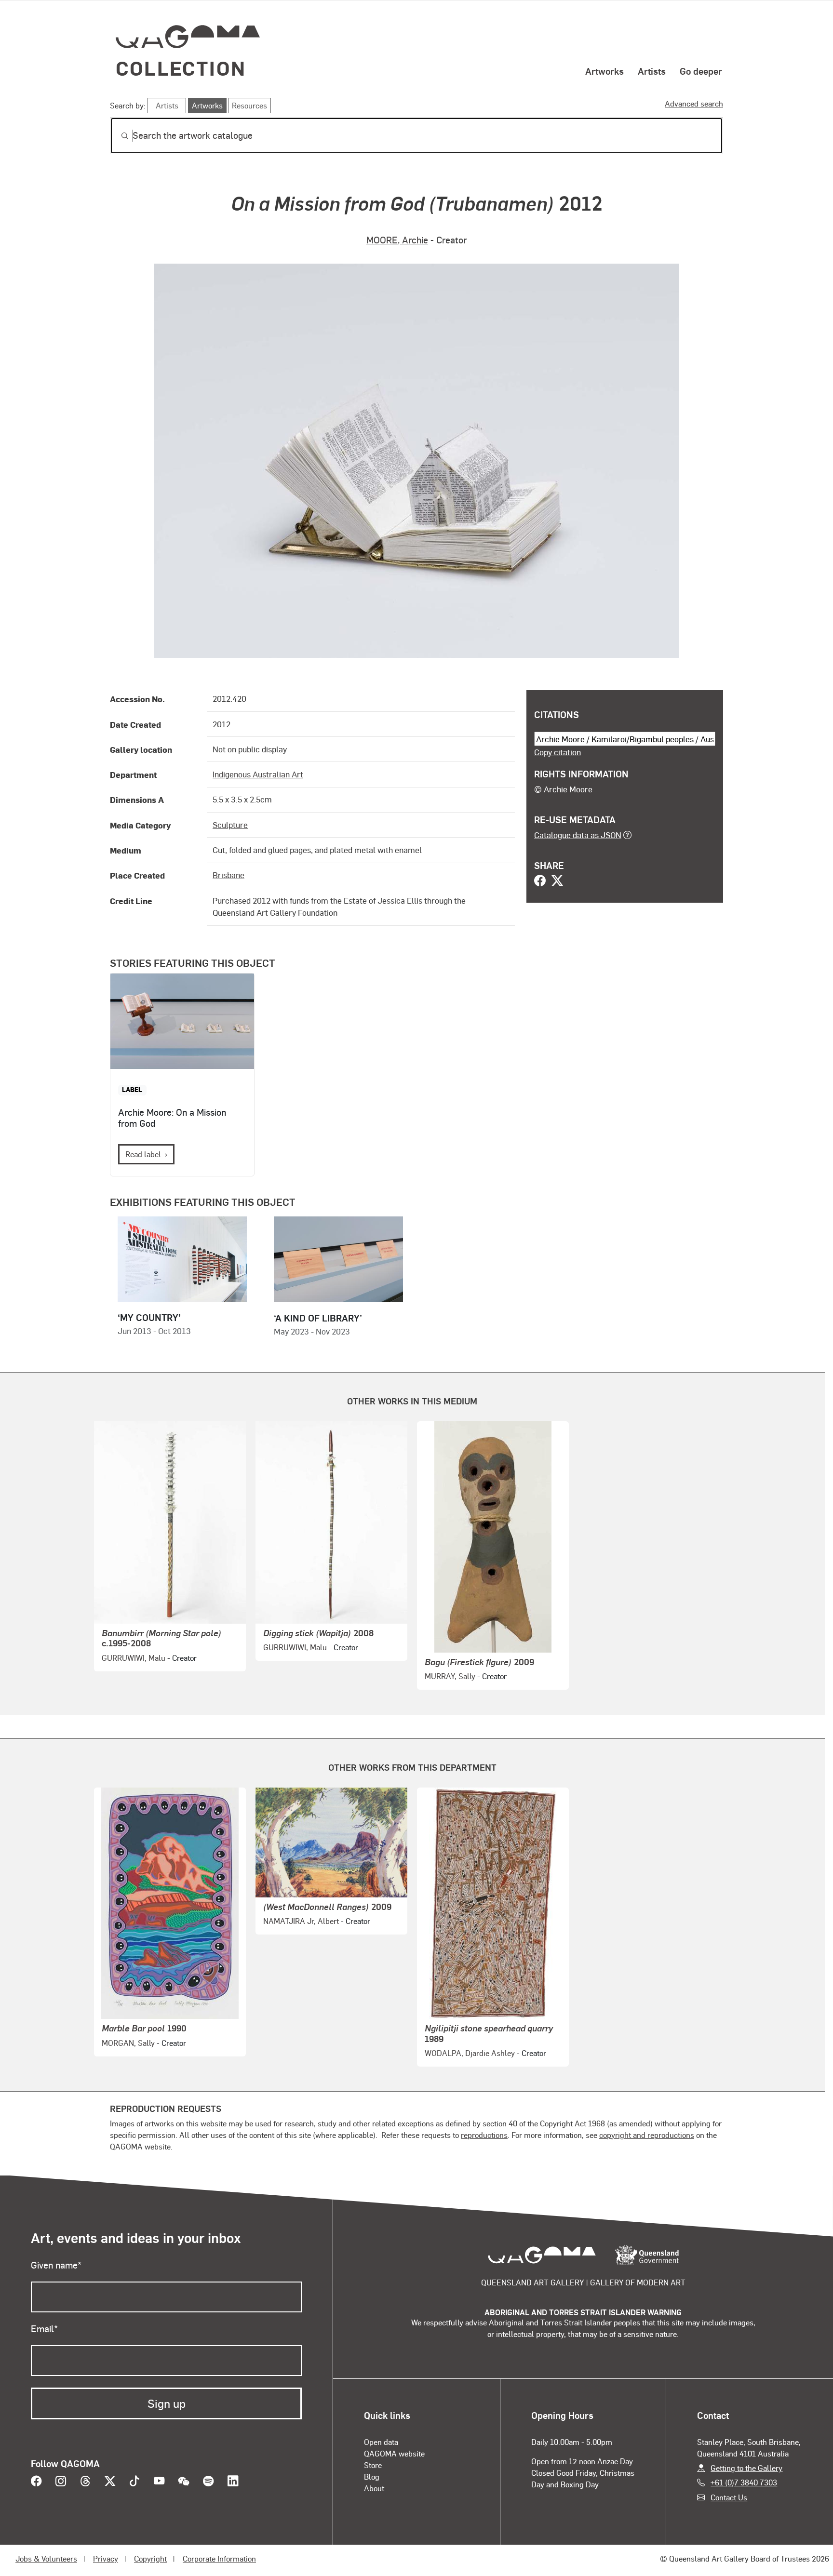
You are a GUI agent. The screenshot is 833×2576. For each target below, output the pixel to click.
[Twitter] (557, 881)
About (374, 2488)
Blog (372, 2476)
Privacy (106, 2558)
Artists (652, 71)
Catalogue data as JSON (578, 835)
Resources (249, 105)
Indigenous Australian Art (258, 774)
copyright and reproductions (647, 2135)
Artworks (605, 71)
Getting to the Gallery (746, 2468)
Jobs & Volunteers (46, 2558)
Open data (381, 2442)
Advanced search (694, 103)
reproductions (484, 2135)
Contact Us (729, 2497)
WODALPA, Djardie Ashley (470, 2053)
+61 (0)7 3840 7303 (744, 2482)
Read (143, 1154)
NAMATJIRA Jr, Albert (301, 1921)
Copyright (150, 2558)
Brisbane (228, 875)
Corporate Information (219, 2558)
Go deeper (701, 71)
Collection (181, 68)
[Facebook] (540, 881)
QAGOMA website (394, 2453)
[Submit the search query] (117, 136)
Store (373, 2465)
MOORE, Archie (397, 240)
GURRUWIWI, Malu (134, 1658)
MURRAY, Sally (450, 1676)
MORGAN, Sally (128, 2043)
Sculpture (230, 825)
